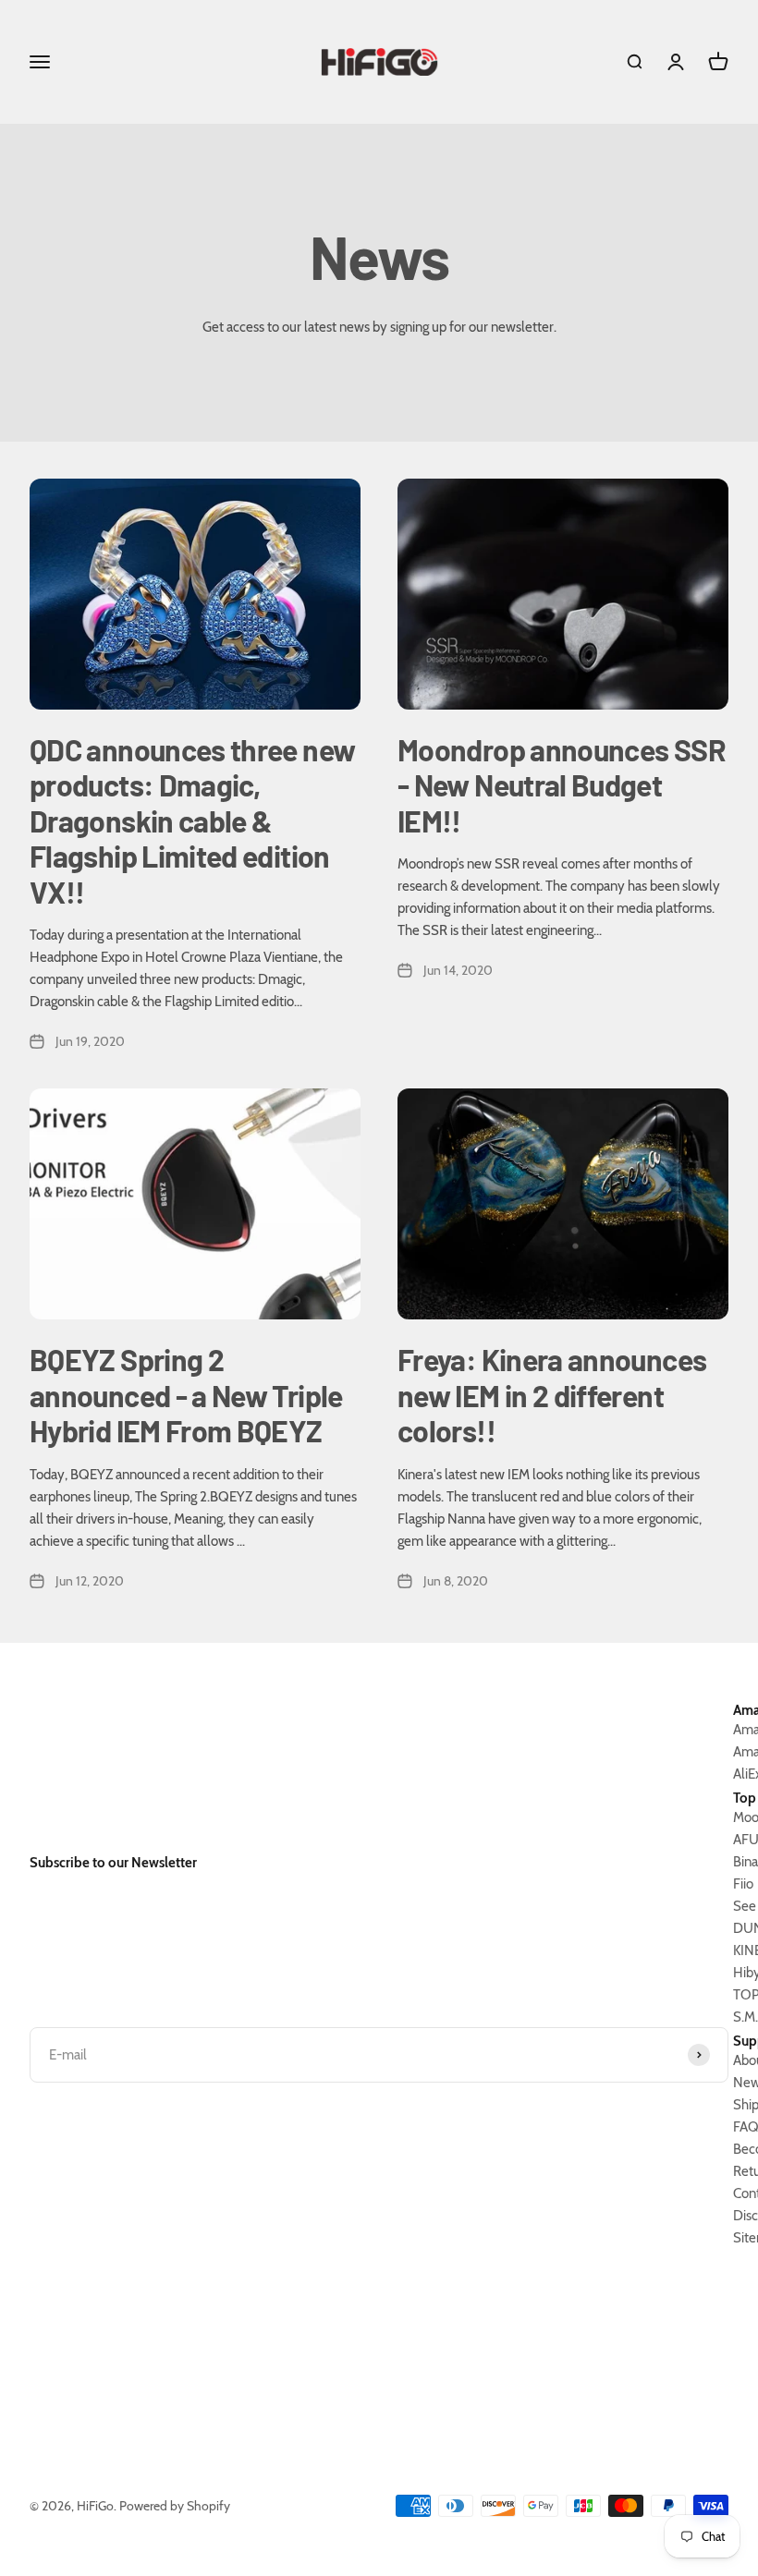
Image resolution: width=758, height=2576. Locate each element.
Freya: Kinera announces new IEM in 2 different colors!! (552, 1395)
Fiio (743, 1884)
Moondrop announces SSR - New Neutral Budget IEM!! (562, 785)
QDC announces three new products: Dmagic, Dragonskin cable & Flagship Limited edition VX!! (192, 820)
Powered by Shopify (175, 2506)
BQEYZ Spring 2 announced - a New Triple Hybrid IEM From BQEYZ (186, 1395)
